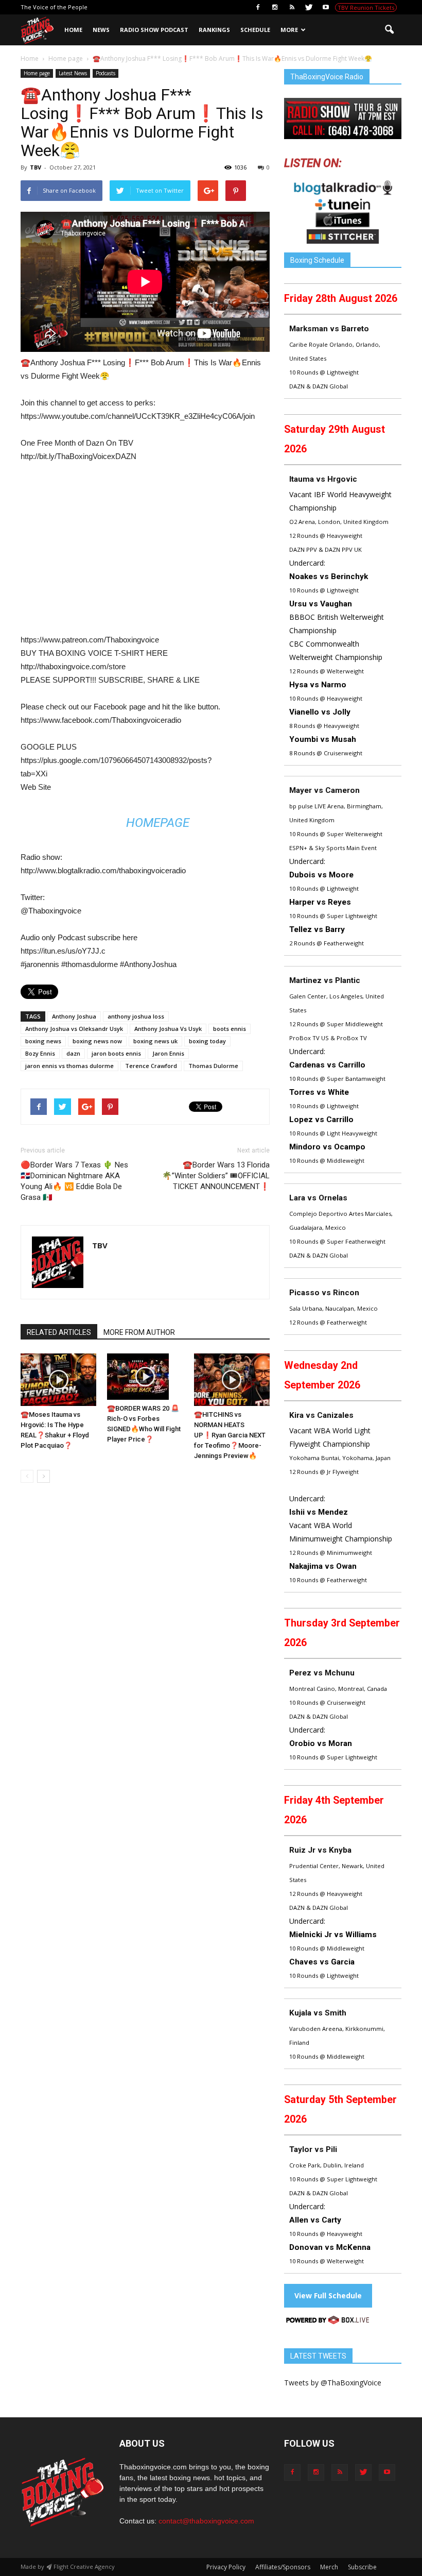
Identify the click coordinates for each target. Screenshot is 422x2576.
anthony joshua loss (136, 1016)
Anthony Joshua (74, 1016)
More (289, 30)
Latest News (73, 73)
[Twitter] (309, 7)
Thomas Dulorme (213, 1066)
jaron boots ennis (116, 1053)
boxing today (207, 1041)
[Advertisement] (107, 553)
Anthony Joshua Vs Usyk (168, 1029)
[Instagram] (275, 7)
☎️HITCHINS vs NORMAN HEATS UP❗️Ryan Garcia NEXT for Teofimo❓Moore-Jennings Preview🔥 (230, 1435)
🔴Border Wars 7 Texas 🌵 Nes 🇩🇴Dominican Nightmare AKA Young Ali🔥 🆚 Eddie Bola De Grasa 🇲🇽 (74, 1181)
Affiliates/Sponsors (283, 2567)
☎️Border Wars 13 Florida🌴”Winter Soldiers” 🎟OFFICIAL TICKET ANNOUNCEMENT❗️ (216, 1176)
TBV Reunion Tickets (366, 7)
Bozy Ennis (40, 1053)
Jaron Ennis (168, 1053)
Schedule (255, 30)
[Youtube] (326, 7)
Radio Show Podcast (154, 30)
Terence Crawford (151, 1066)
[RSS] (292, 7)
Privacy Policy (226, 2567)
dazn (73, 1053)
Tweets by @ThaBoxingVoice (333, 2383)
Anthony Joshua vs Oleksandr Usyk (74, 1029)
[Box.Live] (328, 2322)
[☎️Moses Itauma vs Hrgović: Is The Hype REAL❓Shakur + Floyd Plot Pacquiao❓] (58, 1379)
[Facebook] (258, 7)
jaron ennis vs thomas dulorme (69, 1066)
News (101, 30)
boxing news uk (155, 1041)
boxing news (43, 1041)
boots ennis (230, 1029)
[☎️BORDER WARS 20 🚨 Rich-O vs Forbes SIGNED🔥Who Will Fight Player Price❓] (145, 1377)
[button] (389, 30)
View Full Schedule (328, 2295)
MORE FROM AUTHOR (139, 1332)
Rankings (214, 30)
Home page (37, 73)
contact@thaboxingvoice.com (206, 2521)
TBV (36, 167)
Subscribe (362, 2567)
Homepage (158, 823)
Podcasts (105, 73)
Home (73, 30)
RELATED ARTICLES (59, 1332)
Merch (329, 2567)
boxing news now (97, 1041)
